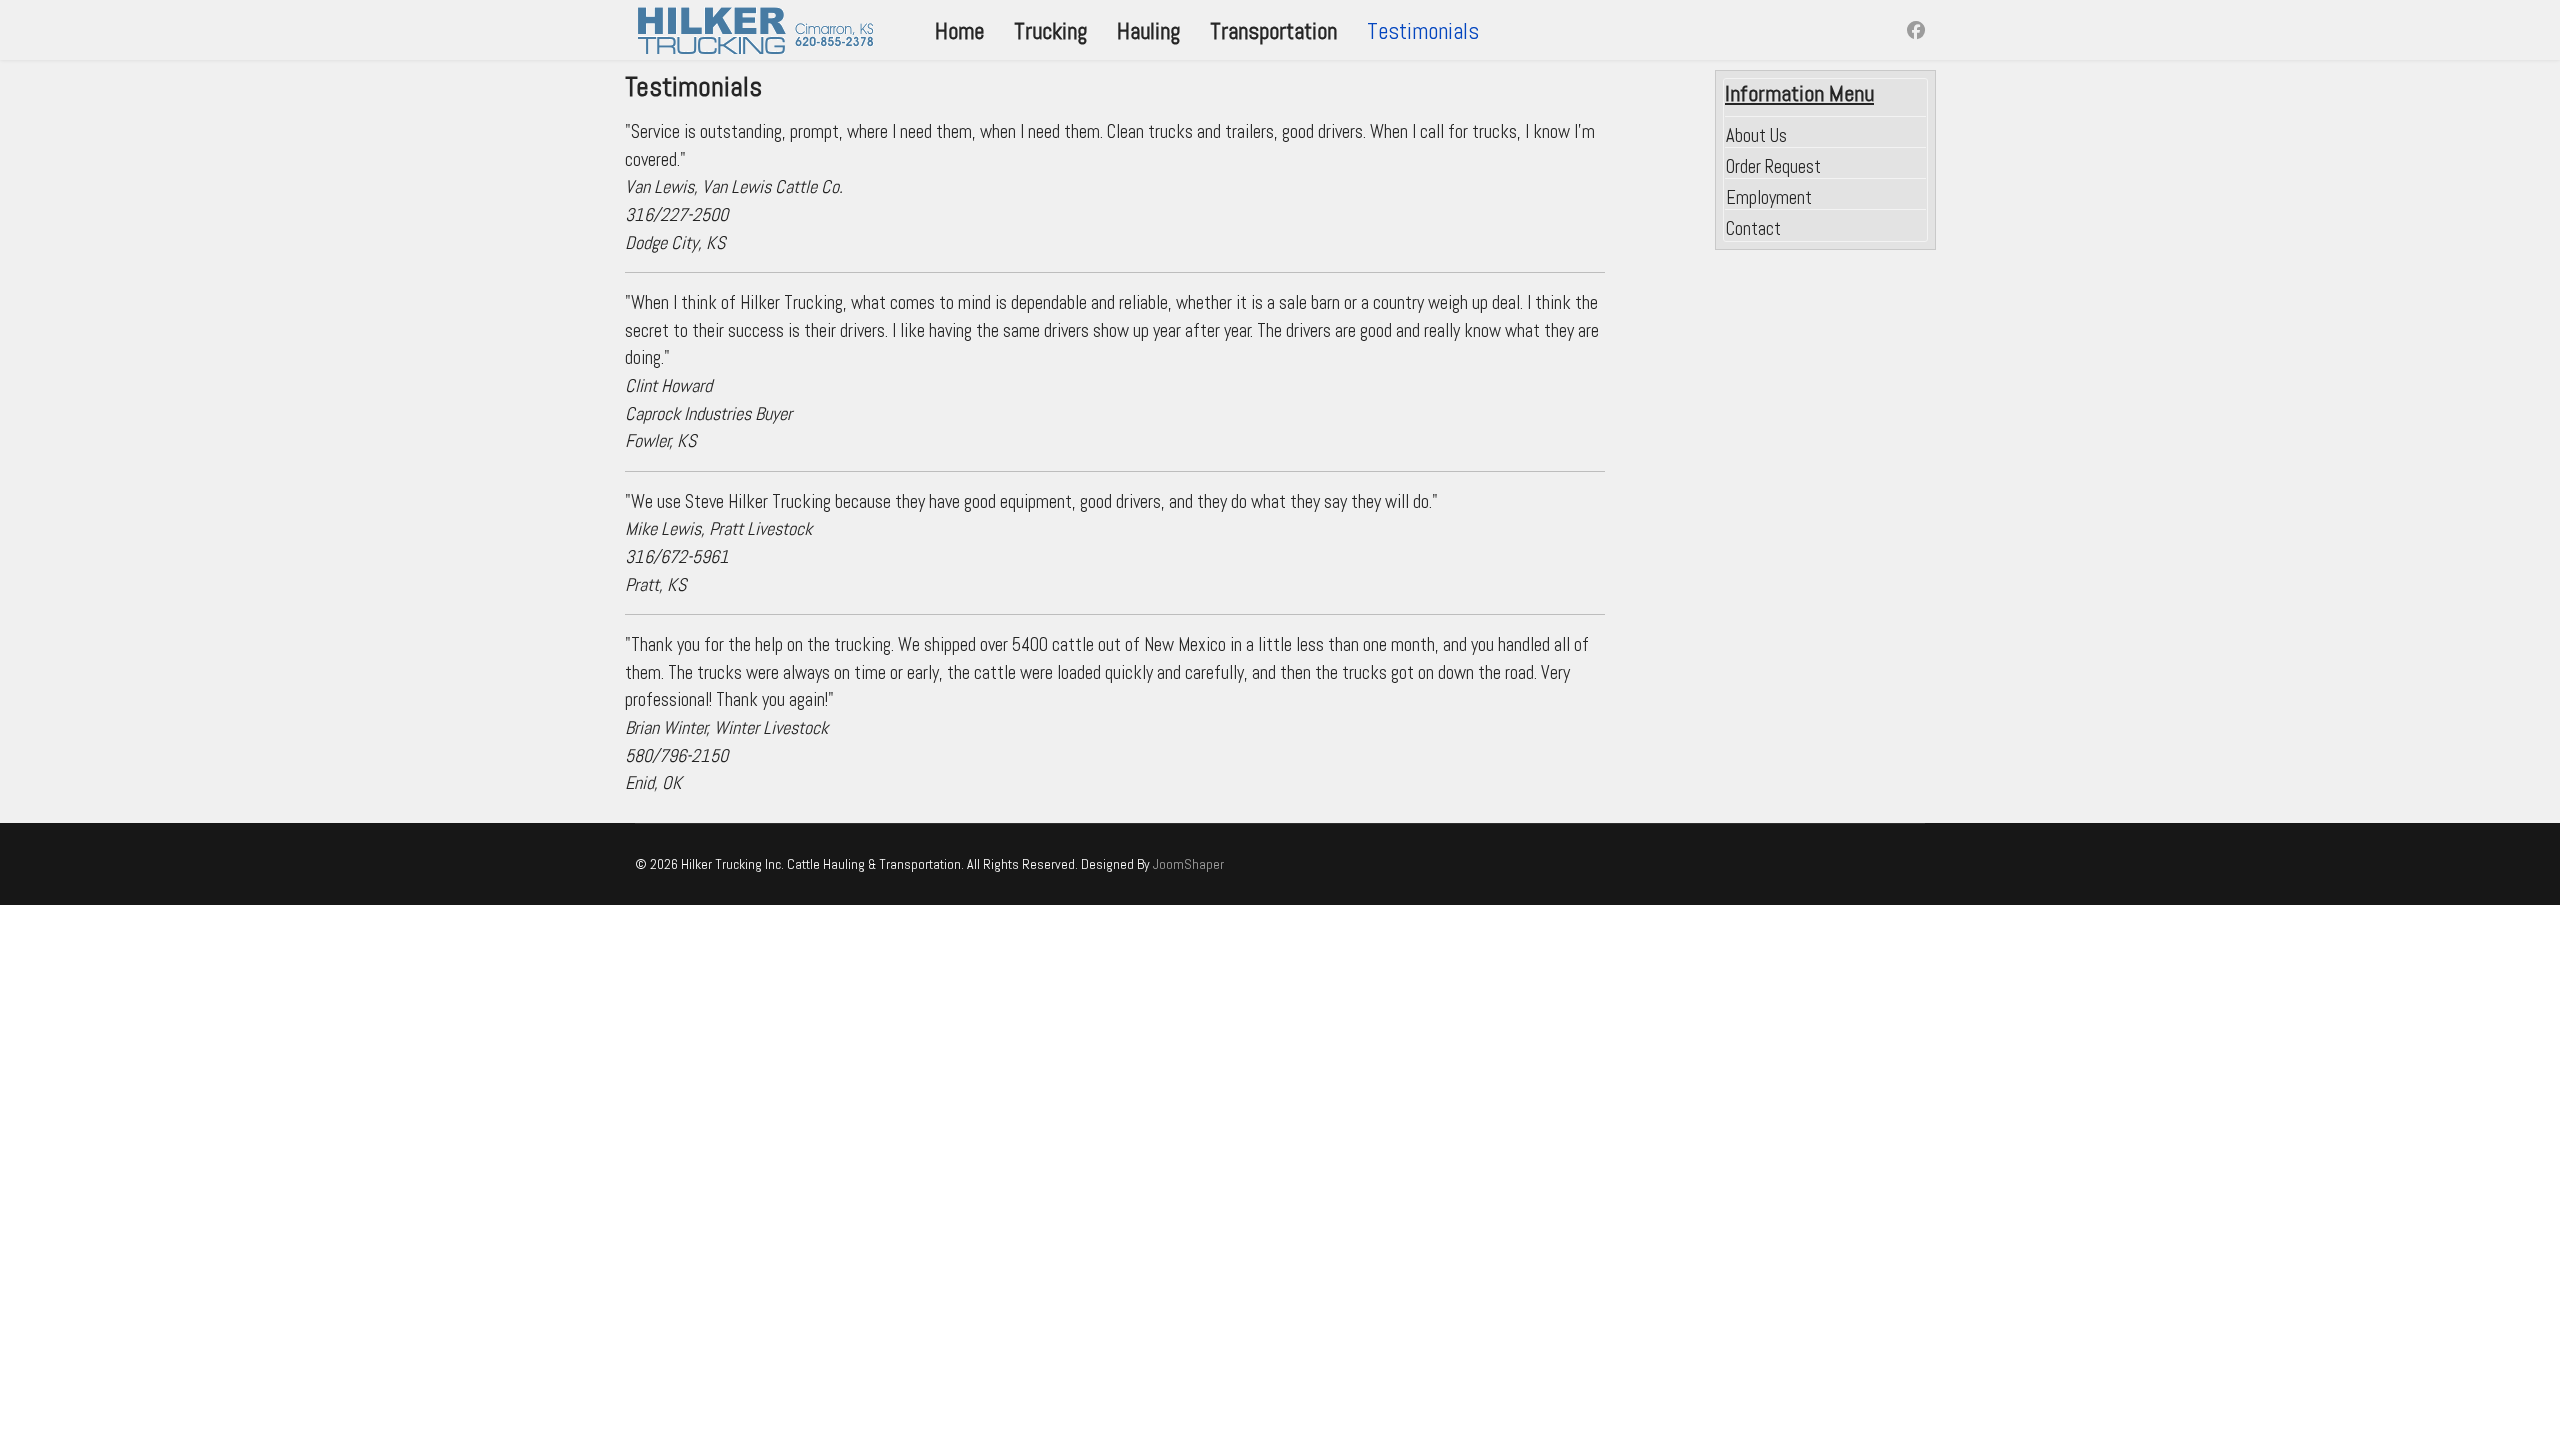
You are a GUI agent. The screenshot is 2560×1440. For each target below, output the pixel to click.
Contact (1753, 228)
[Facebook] (1916, 30)
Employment (1769, 197)
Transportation (1273, 31)
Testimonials (1423, 31)
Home (959, 31)
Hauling (1148, 31)
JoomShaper (1188, 864)
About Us (1756, 135)
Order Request (1773, 166)
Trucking (1050, 31)
